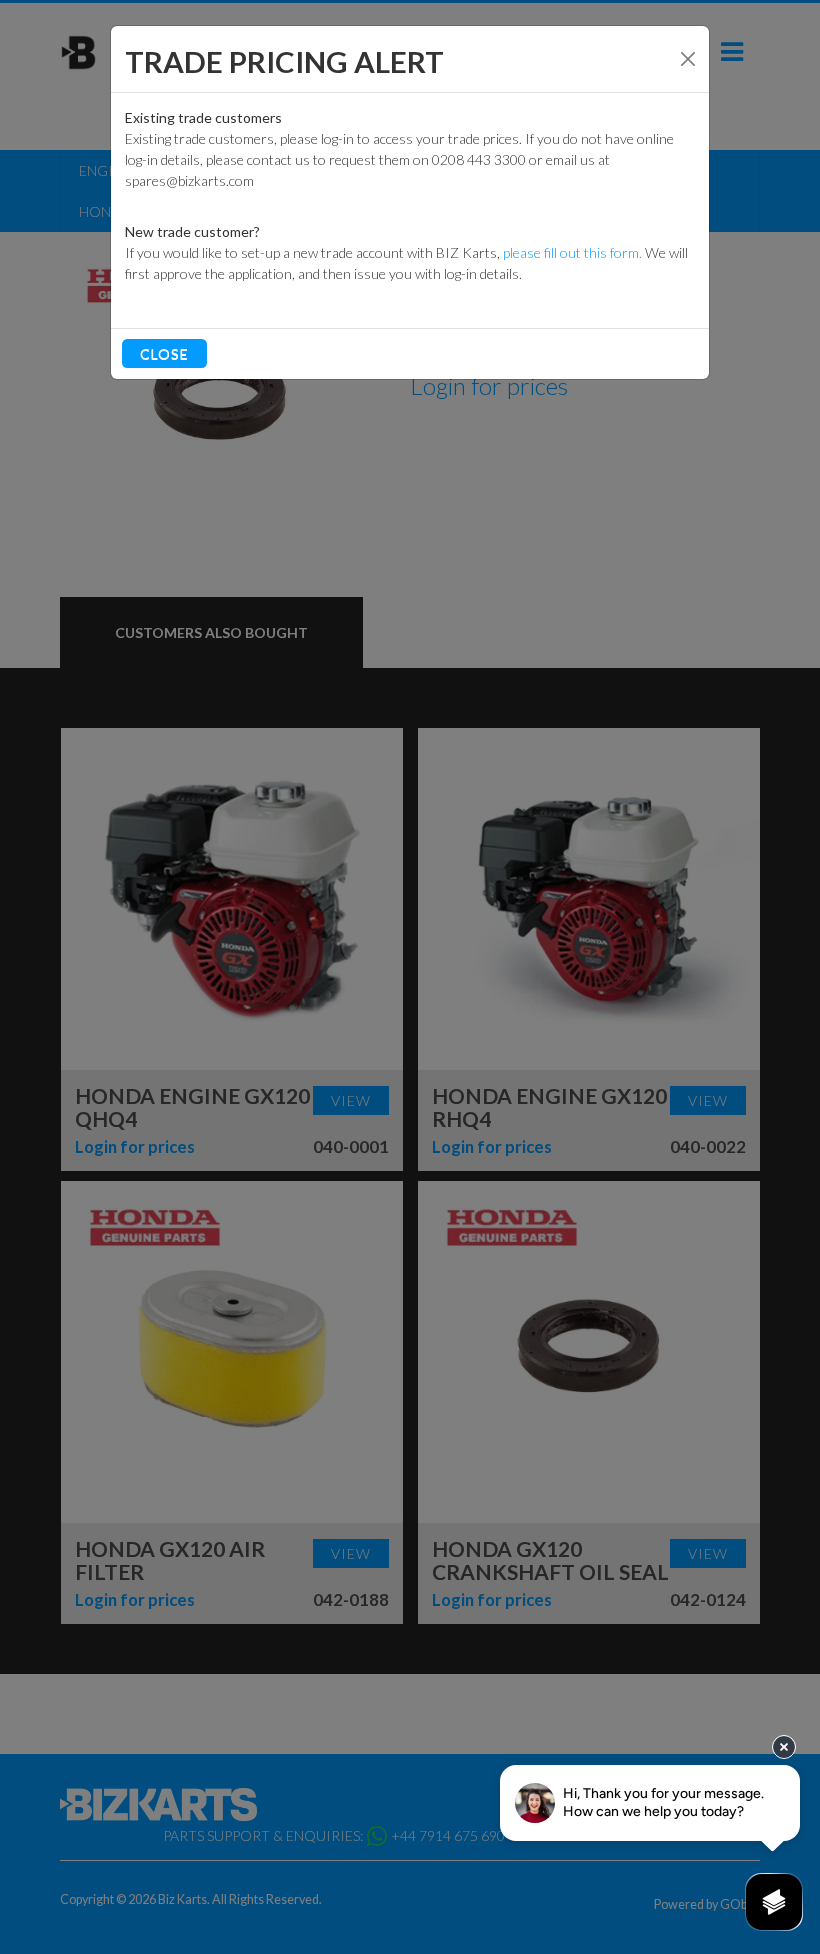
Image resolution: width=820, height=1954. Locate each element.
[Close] (688, 59)
